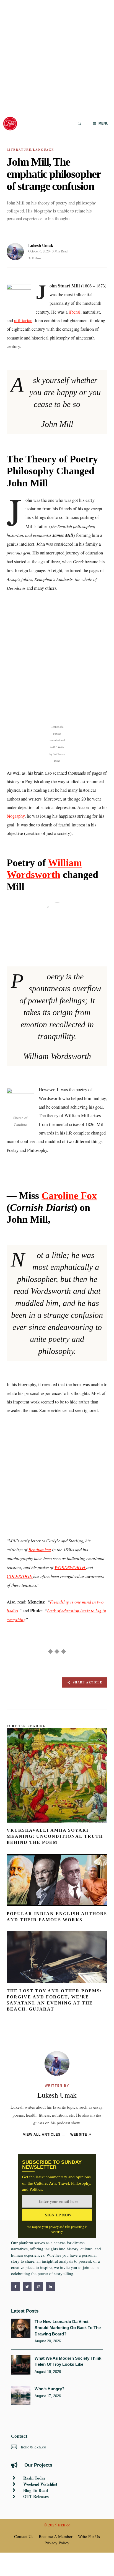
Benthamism (40, 1549)
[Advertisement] (57, 57)
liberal (75, 312)
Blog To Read (36, 2490)
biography (16, 816)
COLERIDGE (20, 1576)
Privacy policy (57, 2543)
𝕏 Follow (35, 258)
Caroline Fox (69, 1196)
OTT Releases (36, 2496)
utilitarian (23, 320)
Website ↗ (81, 2134)
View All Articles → (44, 2134)
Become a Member (56, 2536)
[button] (79, 124)
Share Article (88, 1682)
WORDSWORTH (70, 1567)
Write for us (89, 2536)
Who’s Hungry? (50, 2389)
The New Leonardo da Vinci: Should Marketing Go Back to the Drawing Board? (68, 2328)
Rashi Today (34, 2478)
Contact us (24, 2536)
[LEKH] (10, 124)
